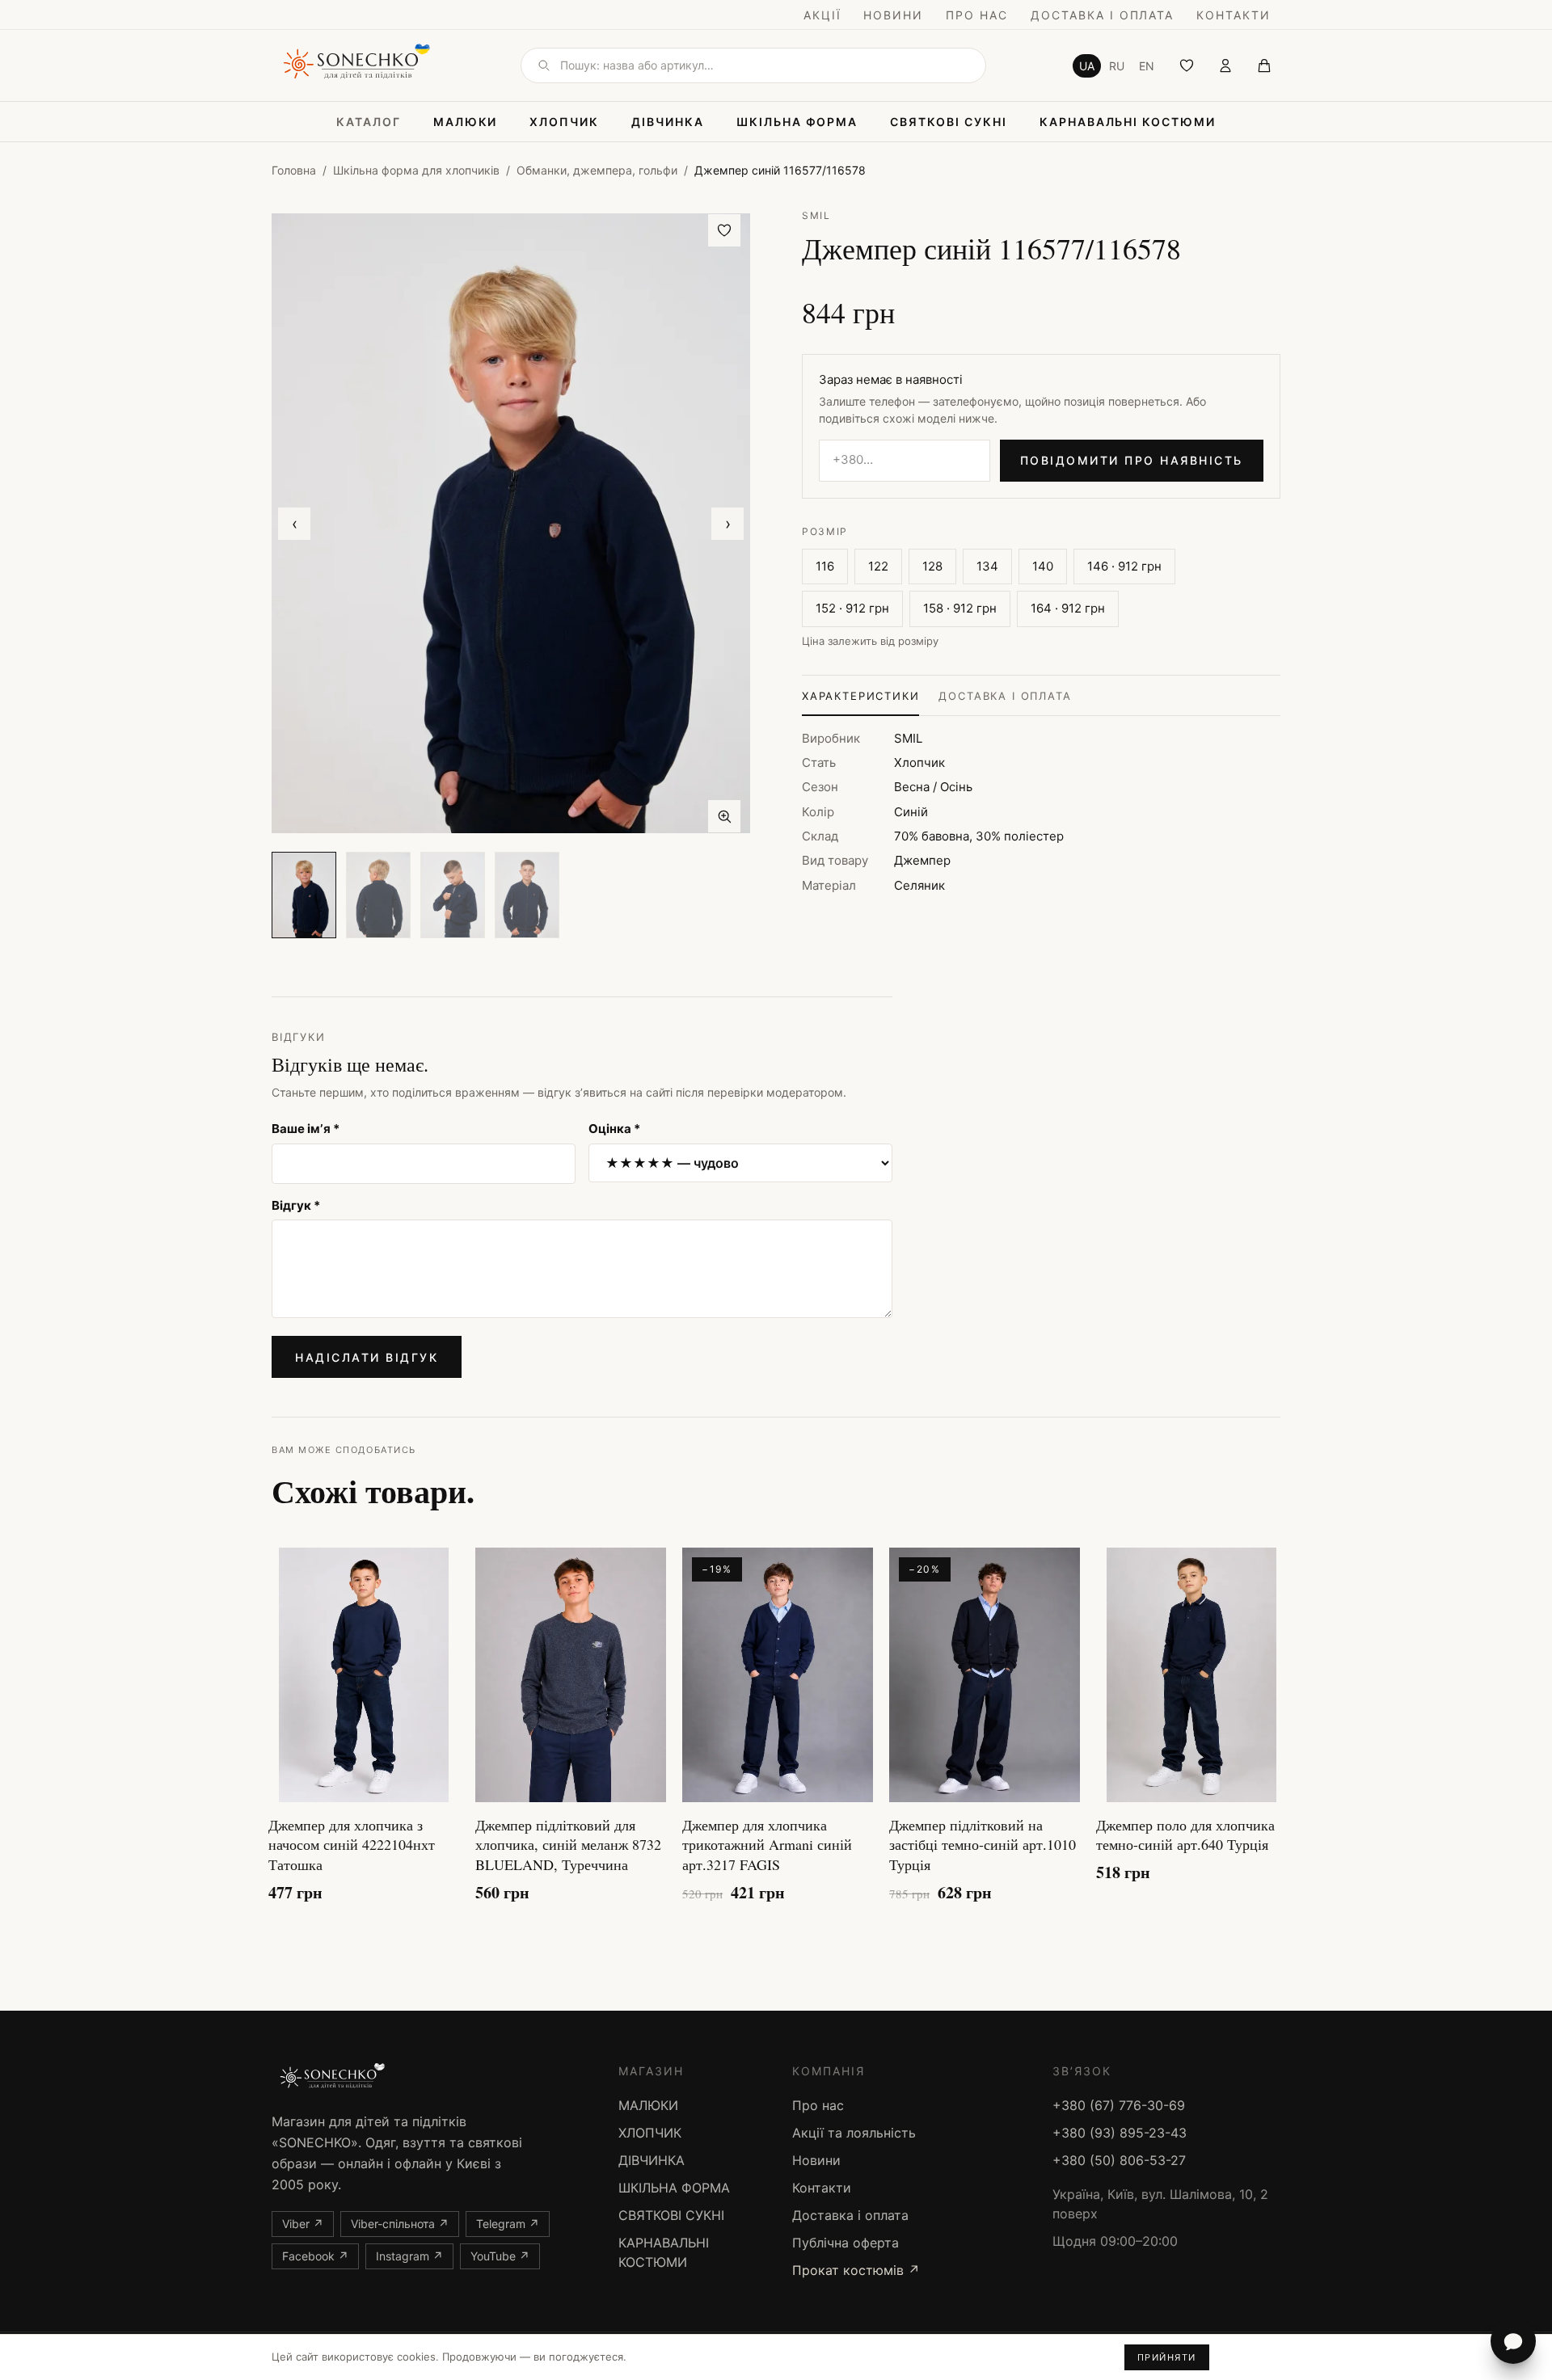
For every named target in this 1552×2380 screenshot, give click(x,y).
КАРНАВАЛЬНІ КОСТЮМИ (1128, 122)
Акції (822, 15)
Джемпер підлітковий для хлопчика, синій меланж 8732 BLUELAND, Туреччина (568, 1845)
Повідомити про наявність (1132, 460)
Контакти (1234, 15)
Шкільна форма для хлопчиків (416, 170)
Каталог (369, 122)
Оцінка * (614, 1129)
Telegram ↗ (508, 2224)
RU (1117, 66)
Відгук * (296, 1205)
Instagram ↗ (409, 2256)
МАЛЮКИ (466, 122)
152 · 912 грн (852, 608)
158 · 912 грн (960, 608)
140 (1043, 566)
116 (825, 566)
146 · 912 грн (1124, 566)
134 (987, 566)
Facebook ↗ (315, 2256)
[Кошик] (1264, 65)
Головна (294, 170)
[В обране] (724, 230)
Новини (893, 15)
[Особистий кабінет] (1225, 65)
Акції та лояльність (854, 2133)
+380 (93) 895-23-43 (1120, 2133)
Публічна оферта (846, 2243)
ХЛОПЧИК (564, 122)
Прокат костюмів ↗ (856, 2270)
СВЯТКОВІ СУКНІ (948, 122)
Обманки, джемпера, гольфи (597, 170)
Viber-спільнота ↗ (400, 2224)
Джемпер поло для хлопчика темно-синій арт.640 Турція (1185, 1835)
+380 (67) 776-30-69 (1119, 2105)
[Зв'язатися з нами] (1513, 2341)
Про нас (977, 15)
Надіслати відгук (367, 1357)
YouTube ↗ (500, 2256)
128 (932, 566)
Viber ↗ (303, 2224)
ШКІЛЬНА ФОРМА (797, 122)
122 (878, 566)
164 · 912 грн (1068, 608)
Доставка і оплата (1102, 15)
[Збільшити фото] (724, 816)
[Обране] (1187, 65)
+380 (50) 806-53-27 (1119, 2160)
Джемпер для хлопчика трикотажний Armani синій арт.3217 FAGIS (767, 1845)
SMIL (816, 215)
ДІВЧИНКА (668, 122)
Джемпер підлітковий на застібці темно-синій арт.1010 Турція (983, 1845)
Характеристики (860, 696)
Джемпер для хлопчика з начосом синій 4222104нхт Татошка (352, 1845)
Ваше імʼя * (306, 1129)
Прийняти (1167, 2357)
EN (1147, 66)
